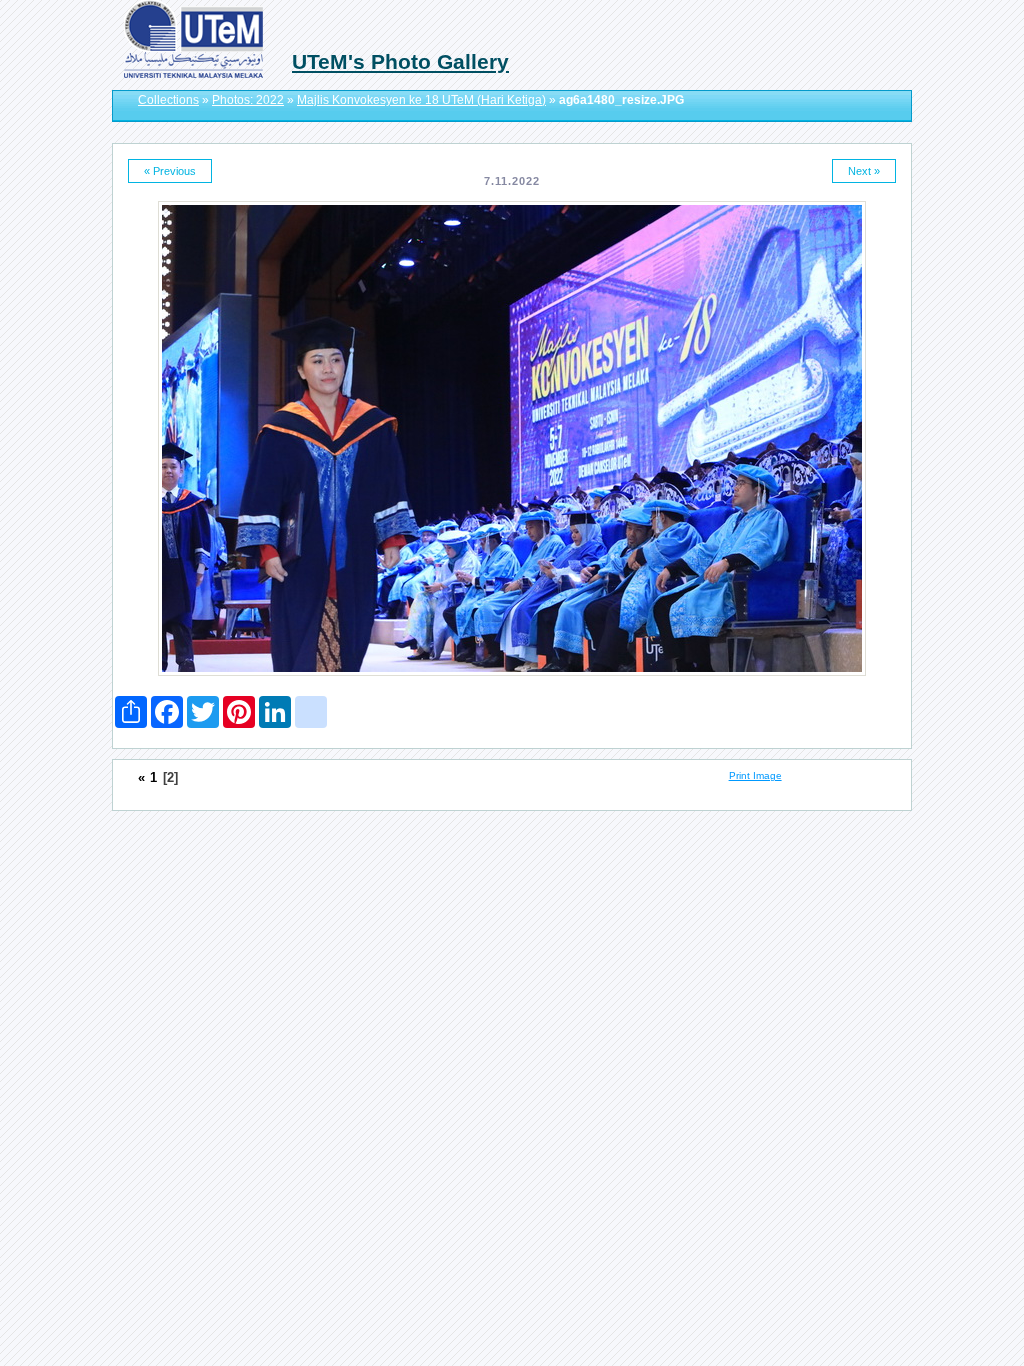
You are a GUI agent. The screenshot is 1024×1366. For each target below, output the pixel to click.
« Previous (170, 171)
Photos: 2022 (248, 100)
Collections (168, 100)
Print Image (755, 775)
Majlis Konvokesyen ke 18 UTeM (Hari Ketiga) (421, 100)
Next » (864, 171)
